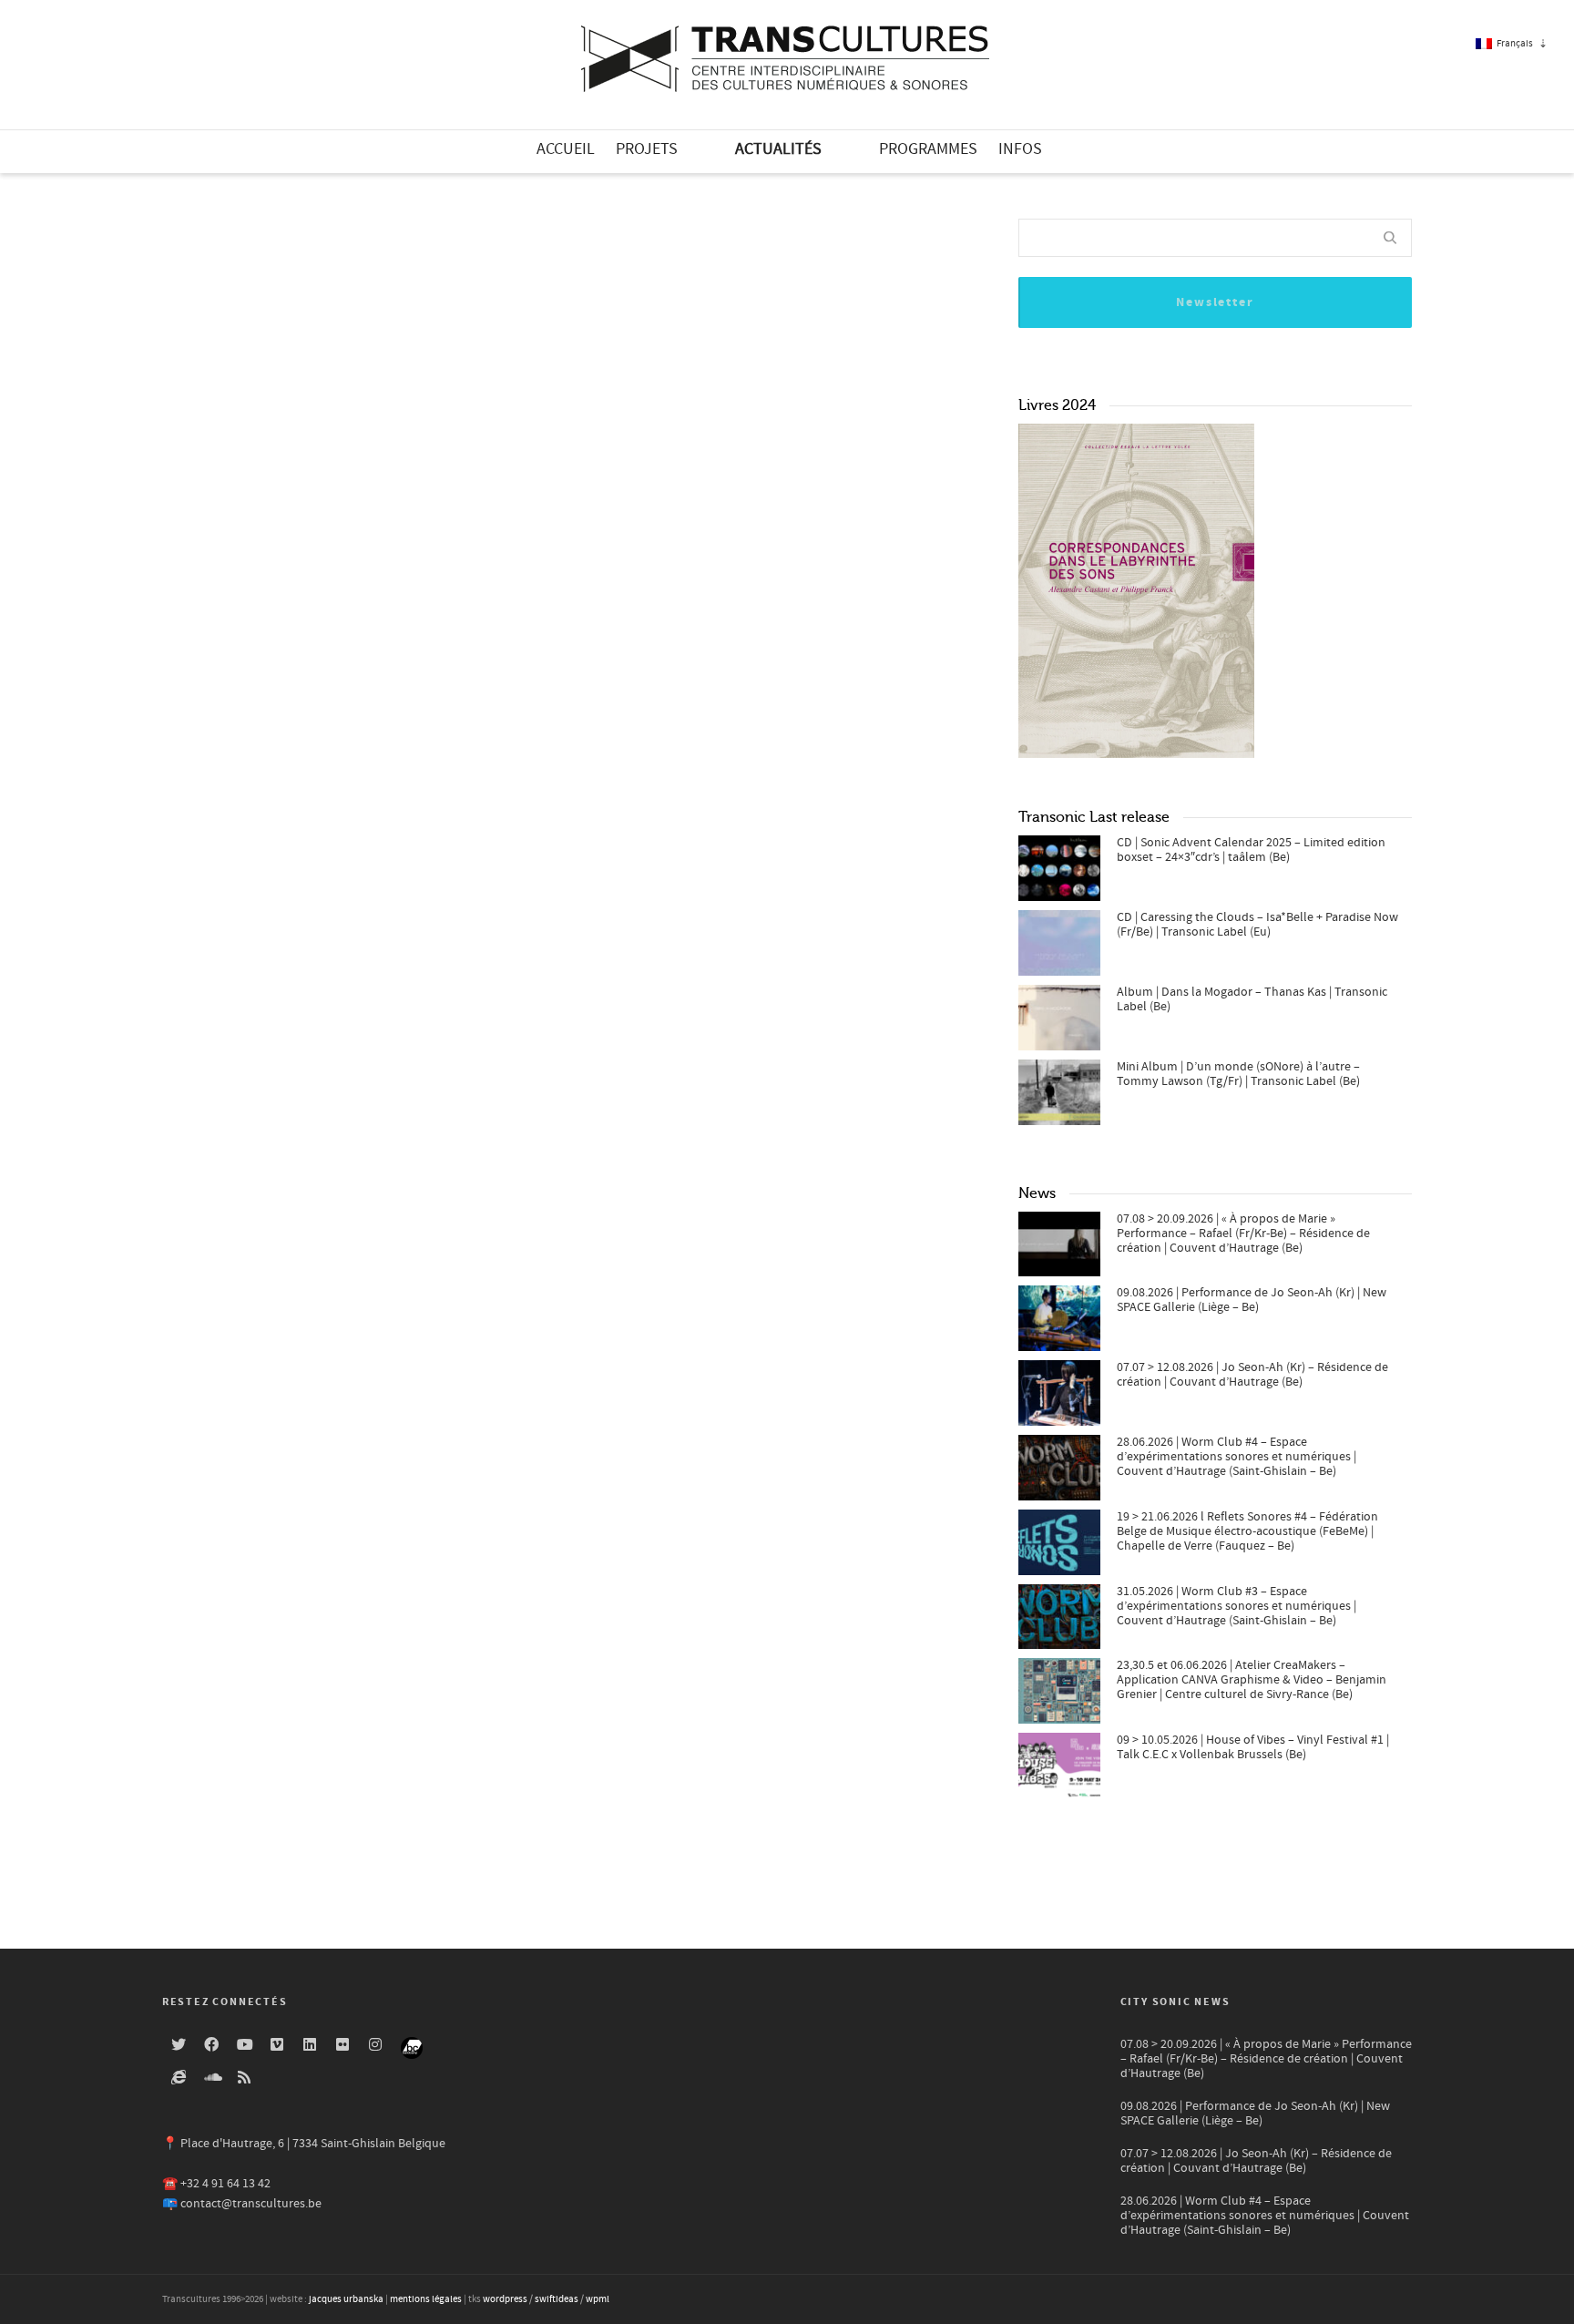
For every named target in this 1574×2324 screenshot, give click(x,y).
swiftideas (557, 2299)
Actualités (778, 149)
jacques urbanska (346, 2299)
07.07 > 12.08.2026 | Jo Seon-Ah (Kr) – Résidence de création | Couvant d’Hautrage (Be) (1252, 1375)
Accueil (566, 149)
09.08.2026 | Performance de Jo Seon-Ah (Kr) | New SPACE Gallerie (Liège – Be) (1252, 1300)
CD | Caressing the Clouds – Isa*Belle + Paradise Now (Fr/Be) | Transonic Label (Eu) (1257, 925)
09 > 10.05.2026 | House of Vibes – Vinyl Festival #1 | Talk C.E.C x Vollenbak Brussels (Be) (1253, 1747)
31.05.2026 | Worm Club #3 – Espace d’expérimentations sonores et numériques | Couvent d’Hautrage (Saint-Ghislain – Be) (1237, 1606)
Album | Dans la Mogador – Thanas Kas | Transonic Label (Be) (1252, 999)
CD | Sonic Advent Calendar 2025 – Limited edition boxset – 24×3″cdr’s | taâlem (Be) (1251, 850)
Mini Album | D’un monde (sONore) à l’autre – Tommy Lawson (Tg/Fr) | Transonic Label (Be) (1238, 1074)
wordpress (505, 2299)
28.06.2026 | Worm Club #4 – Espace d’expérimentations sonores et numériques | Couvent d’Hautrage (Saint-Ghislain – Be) (1237, 1457)
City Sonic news (1175, 2002)
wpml (598, 2299)
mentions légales (426, 2299)
